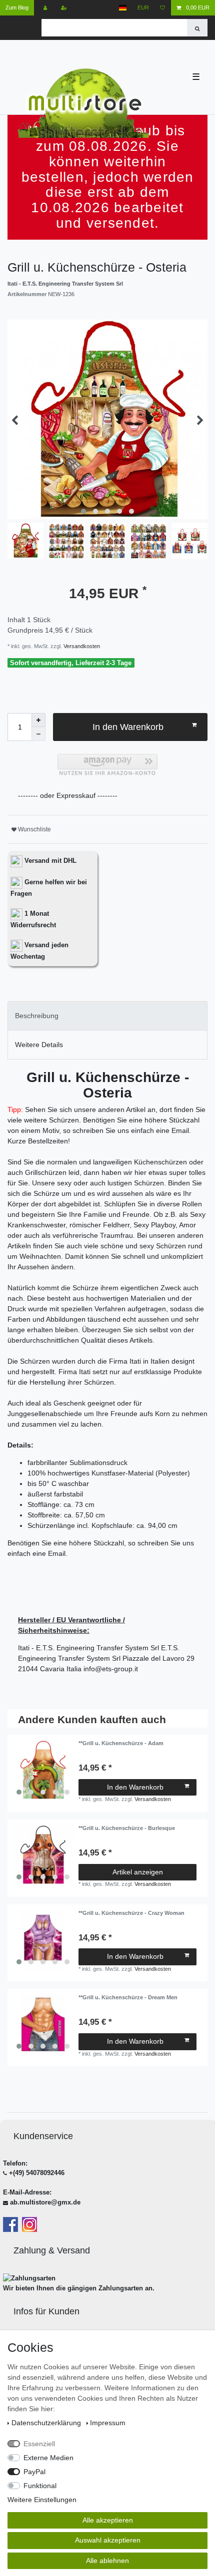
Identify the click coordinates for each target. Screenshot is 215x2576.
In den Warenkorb (128, 727)
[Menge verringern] (38, 734)
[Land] (123, 8)
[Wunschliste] (162, 8)
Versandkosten (81, 646)
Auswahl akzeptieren (108, 2540)
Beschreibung (37, 1016)
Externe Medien (48, 2458)
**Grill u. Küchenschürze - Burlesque (127, 1828)
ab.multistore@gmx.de (45, 2202)
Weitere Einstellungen (42, 2500)
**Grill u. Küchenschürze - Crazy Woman (131, 1913)
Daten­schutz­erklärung (47, 2423)
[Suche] (197, 28)
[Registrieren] (65, 8)
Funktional (40, 2486)
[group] (43, 1770)
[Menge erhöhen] (38, 720)
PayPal (34, 2472)
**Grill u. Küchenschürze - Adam (121, 1743)
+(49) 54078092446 (37, 2173)
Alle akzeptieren (108, 2520)
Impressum (108, 2423)
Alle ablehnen (107, 2561)
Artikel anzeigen (138, 1872)
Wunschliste (34, 829)
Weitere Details (39, 1045)
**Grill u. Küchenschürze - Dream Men (128, 1997)
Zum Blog (17, 7)
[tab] (107, 1016)
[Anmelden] (46, 8)
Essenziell (39, 2444)
